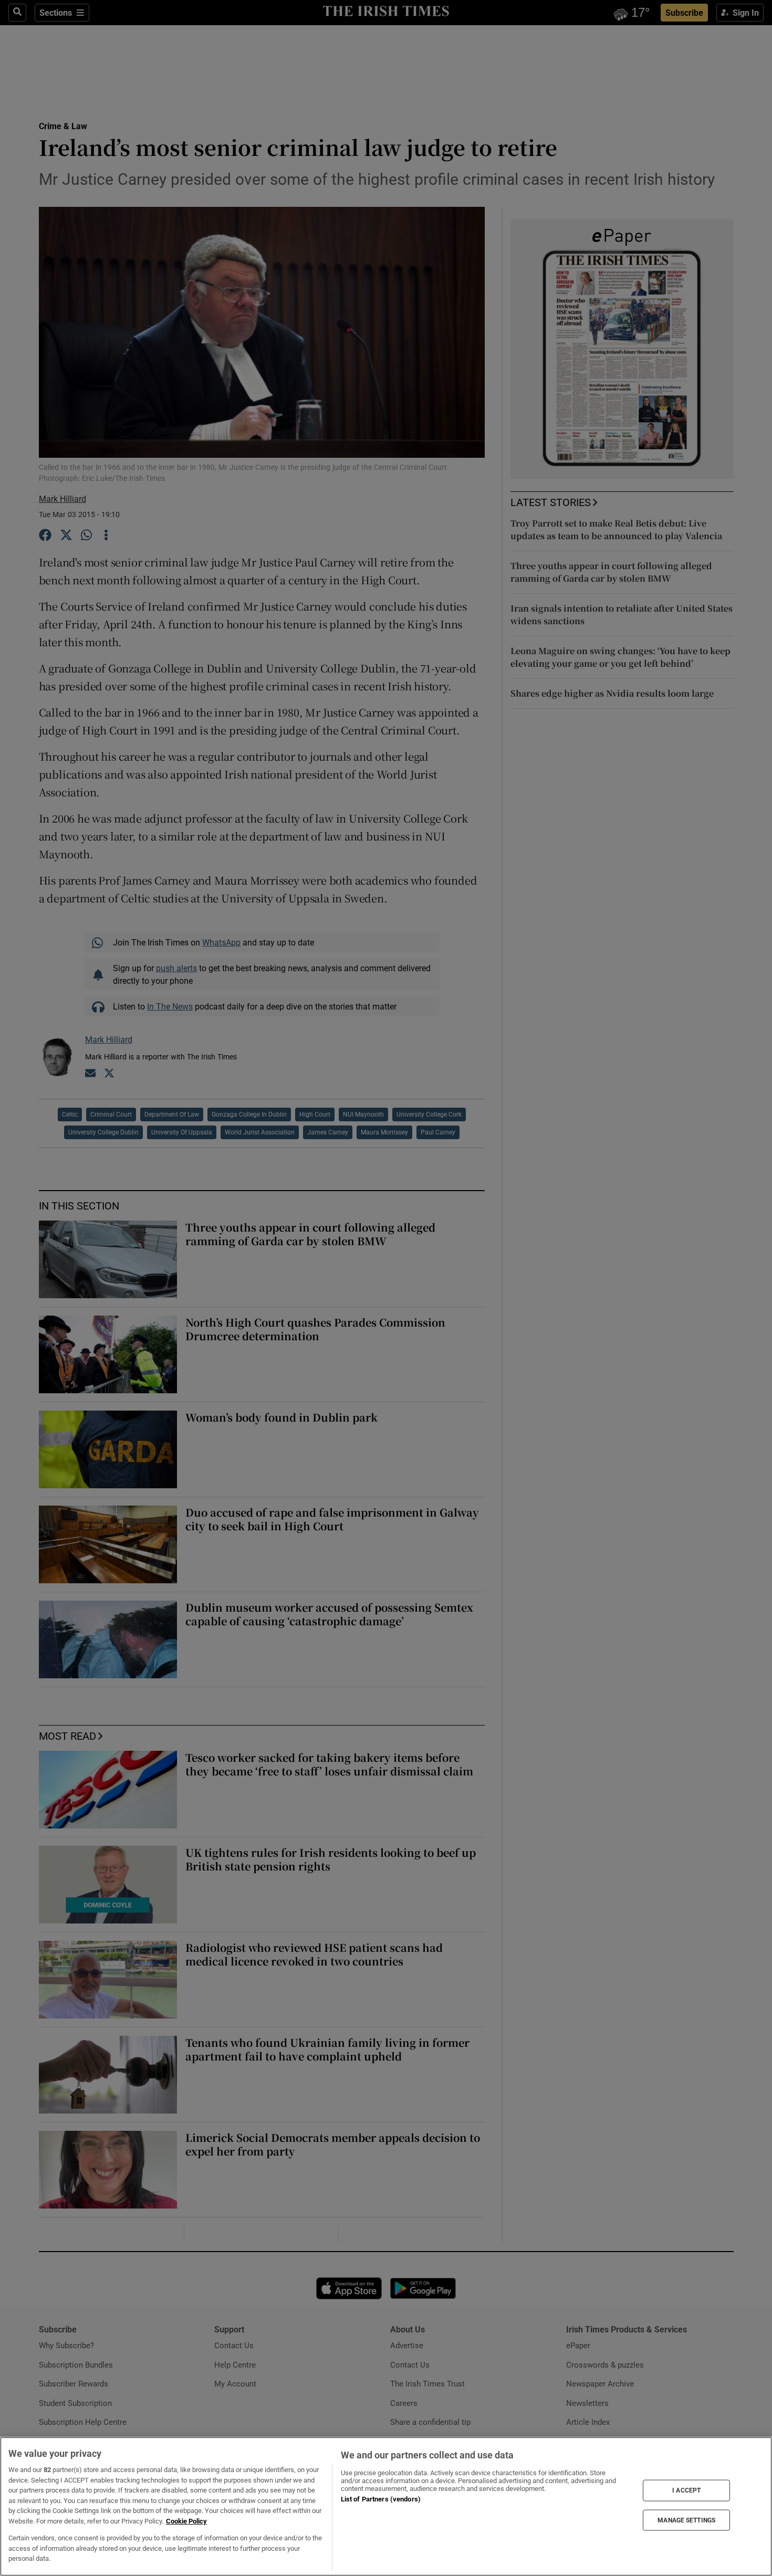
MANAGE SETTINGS (686, 2520)
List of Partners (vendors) (381, 2499)
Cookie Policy (186, 2521)
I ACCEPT (686, 2490)
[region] (386, 2506)
